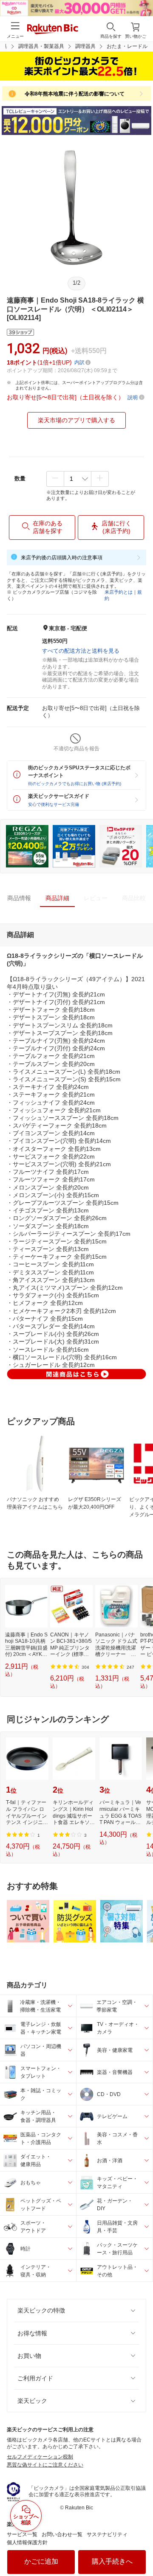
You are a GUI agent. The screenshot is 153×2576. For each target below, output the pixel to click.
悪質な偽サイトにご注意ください (45, 2465)
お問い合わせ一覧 (62, 2534)
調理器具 (85, 46)
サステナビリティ (107, 2534)
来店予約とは (119, 592)
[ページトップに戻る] (141, 2548)
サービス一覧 (22, 2534)
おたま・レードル (127, 46)
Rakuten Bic (53, 30)
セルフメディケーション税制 (40, 2457)
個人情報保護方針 (27, 2542)
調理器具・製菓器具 (41, 46)
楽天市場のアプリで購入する (76, 420)
